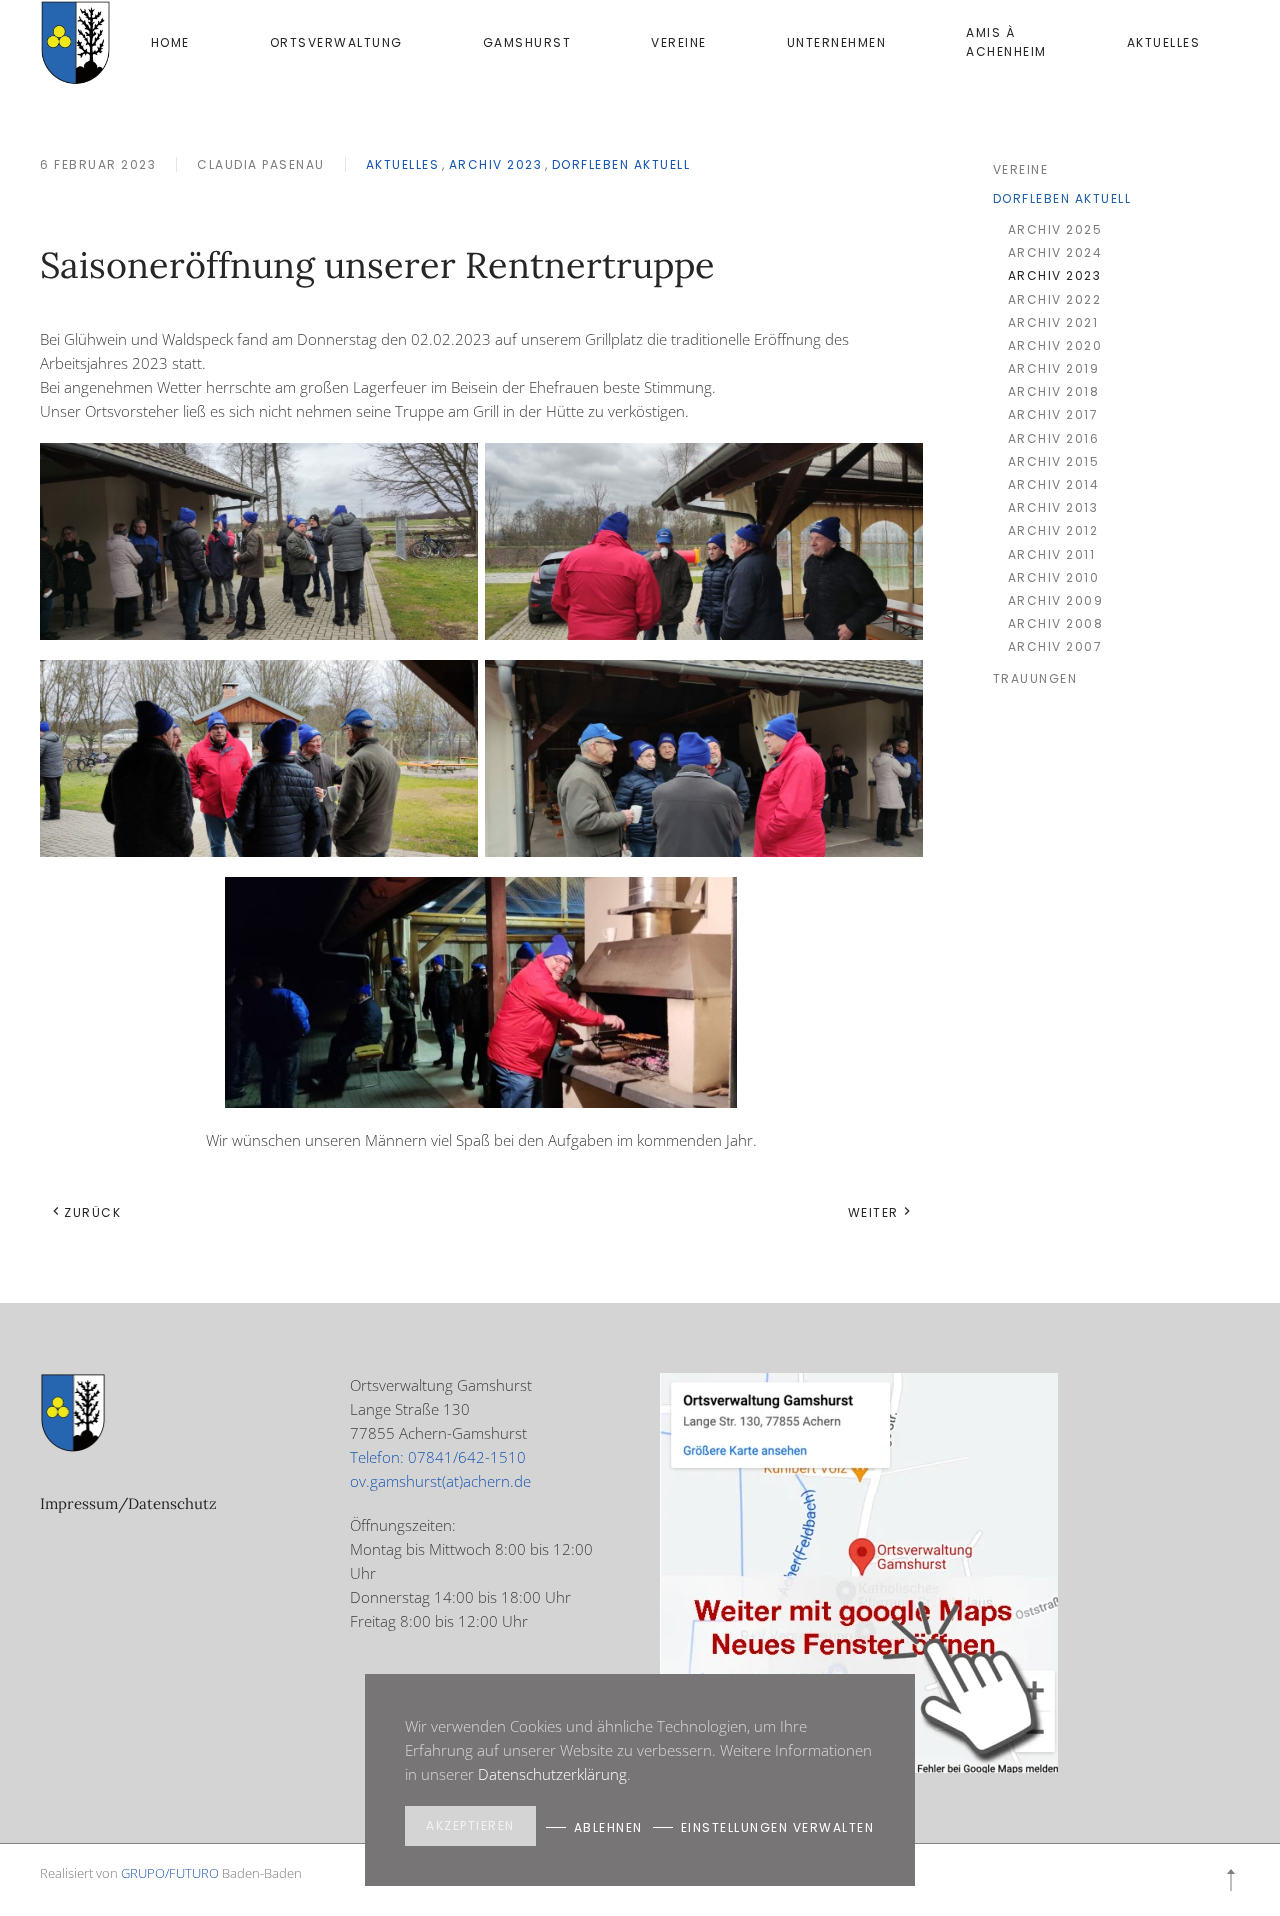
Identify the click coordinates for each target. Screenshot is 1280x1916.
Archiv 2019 (1054, 368)
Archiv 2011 (1052, 554)
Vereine (679, 42)
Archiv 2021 (1053, 322)
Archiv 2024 (1055, 252)
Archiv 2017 (1053, 414)
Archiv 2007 (1055, 646)
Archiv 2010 (1054, 577)
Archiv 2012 (1053, 530)
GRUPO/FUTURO (170, 1873)
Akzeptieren (470, 1825)
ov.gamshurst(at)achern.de (440, 1481)
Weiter (873, 1212)
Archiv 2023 (496, 164)
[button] (1231, 1880)
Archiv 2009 (1056, 600)
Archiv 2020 (1055, 345)
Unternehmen (837, 42)
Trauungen (1035, 678)
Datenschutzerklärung (552, 1774)
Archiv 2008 (1056, 623)
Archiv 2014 (1054, 484)
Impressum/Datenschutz (128, 1503)
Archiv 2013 (1053, 507)
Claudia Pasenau (261, 164)
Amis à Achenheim (1006, 42)
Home (170, 42)
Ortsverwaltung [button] (336, 42)
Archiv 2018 (1054, 391)
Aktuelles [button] (1164, 42)
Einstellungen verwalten (778, 1827)
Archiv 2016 (1054, 438)
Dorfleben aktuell (621, 164)
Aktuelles (403, 164)
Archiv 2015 (1054, 461)
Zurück (92, 1212)
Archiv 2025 (1055, 229)
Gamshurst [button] (527, 42)
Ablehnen (608, 1827)
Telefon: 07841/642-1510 (438, 1457)
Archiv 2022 (1055, 299)
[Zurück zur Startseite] (75, 42)
